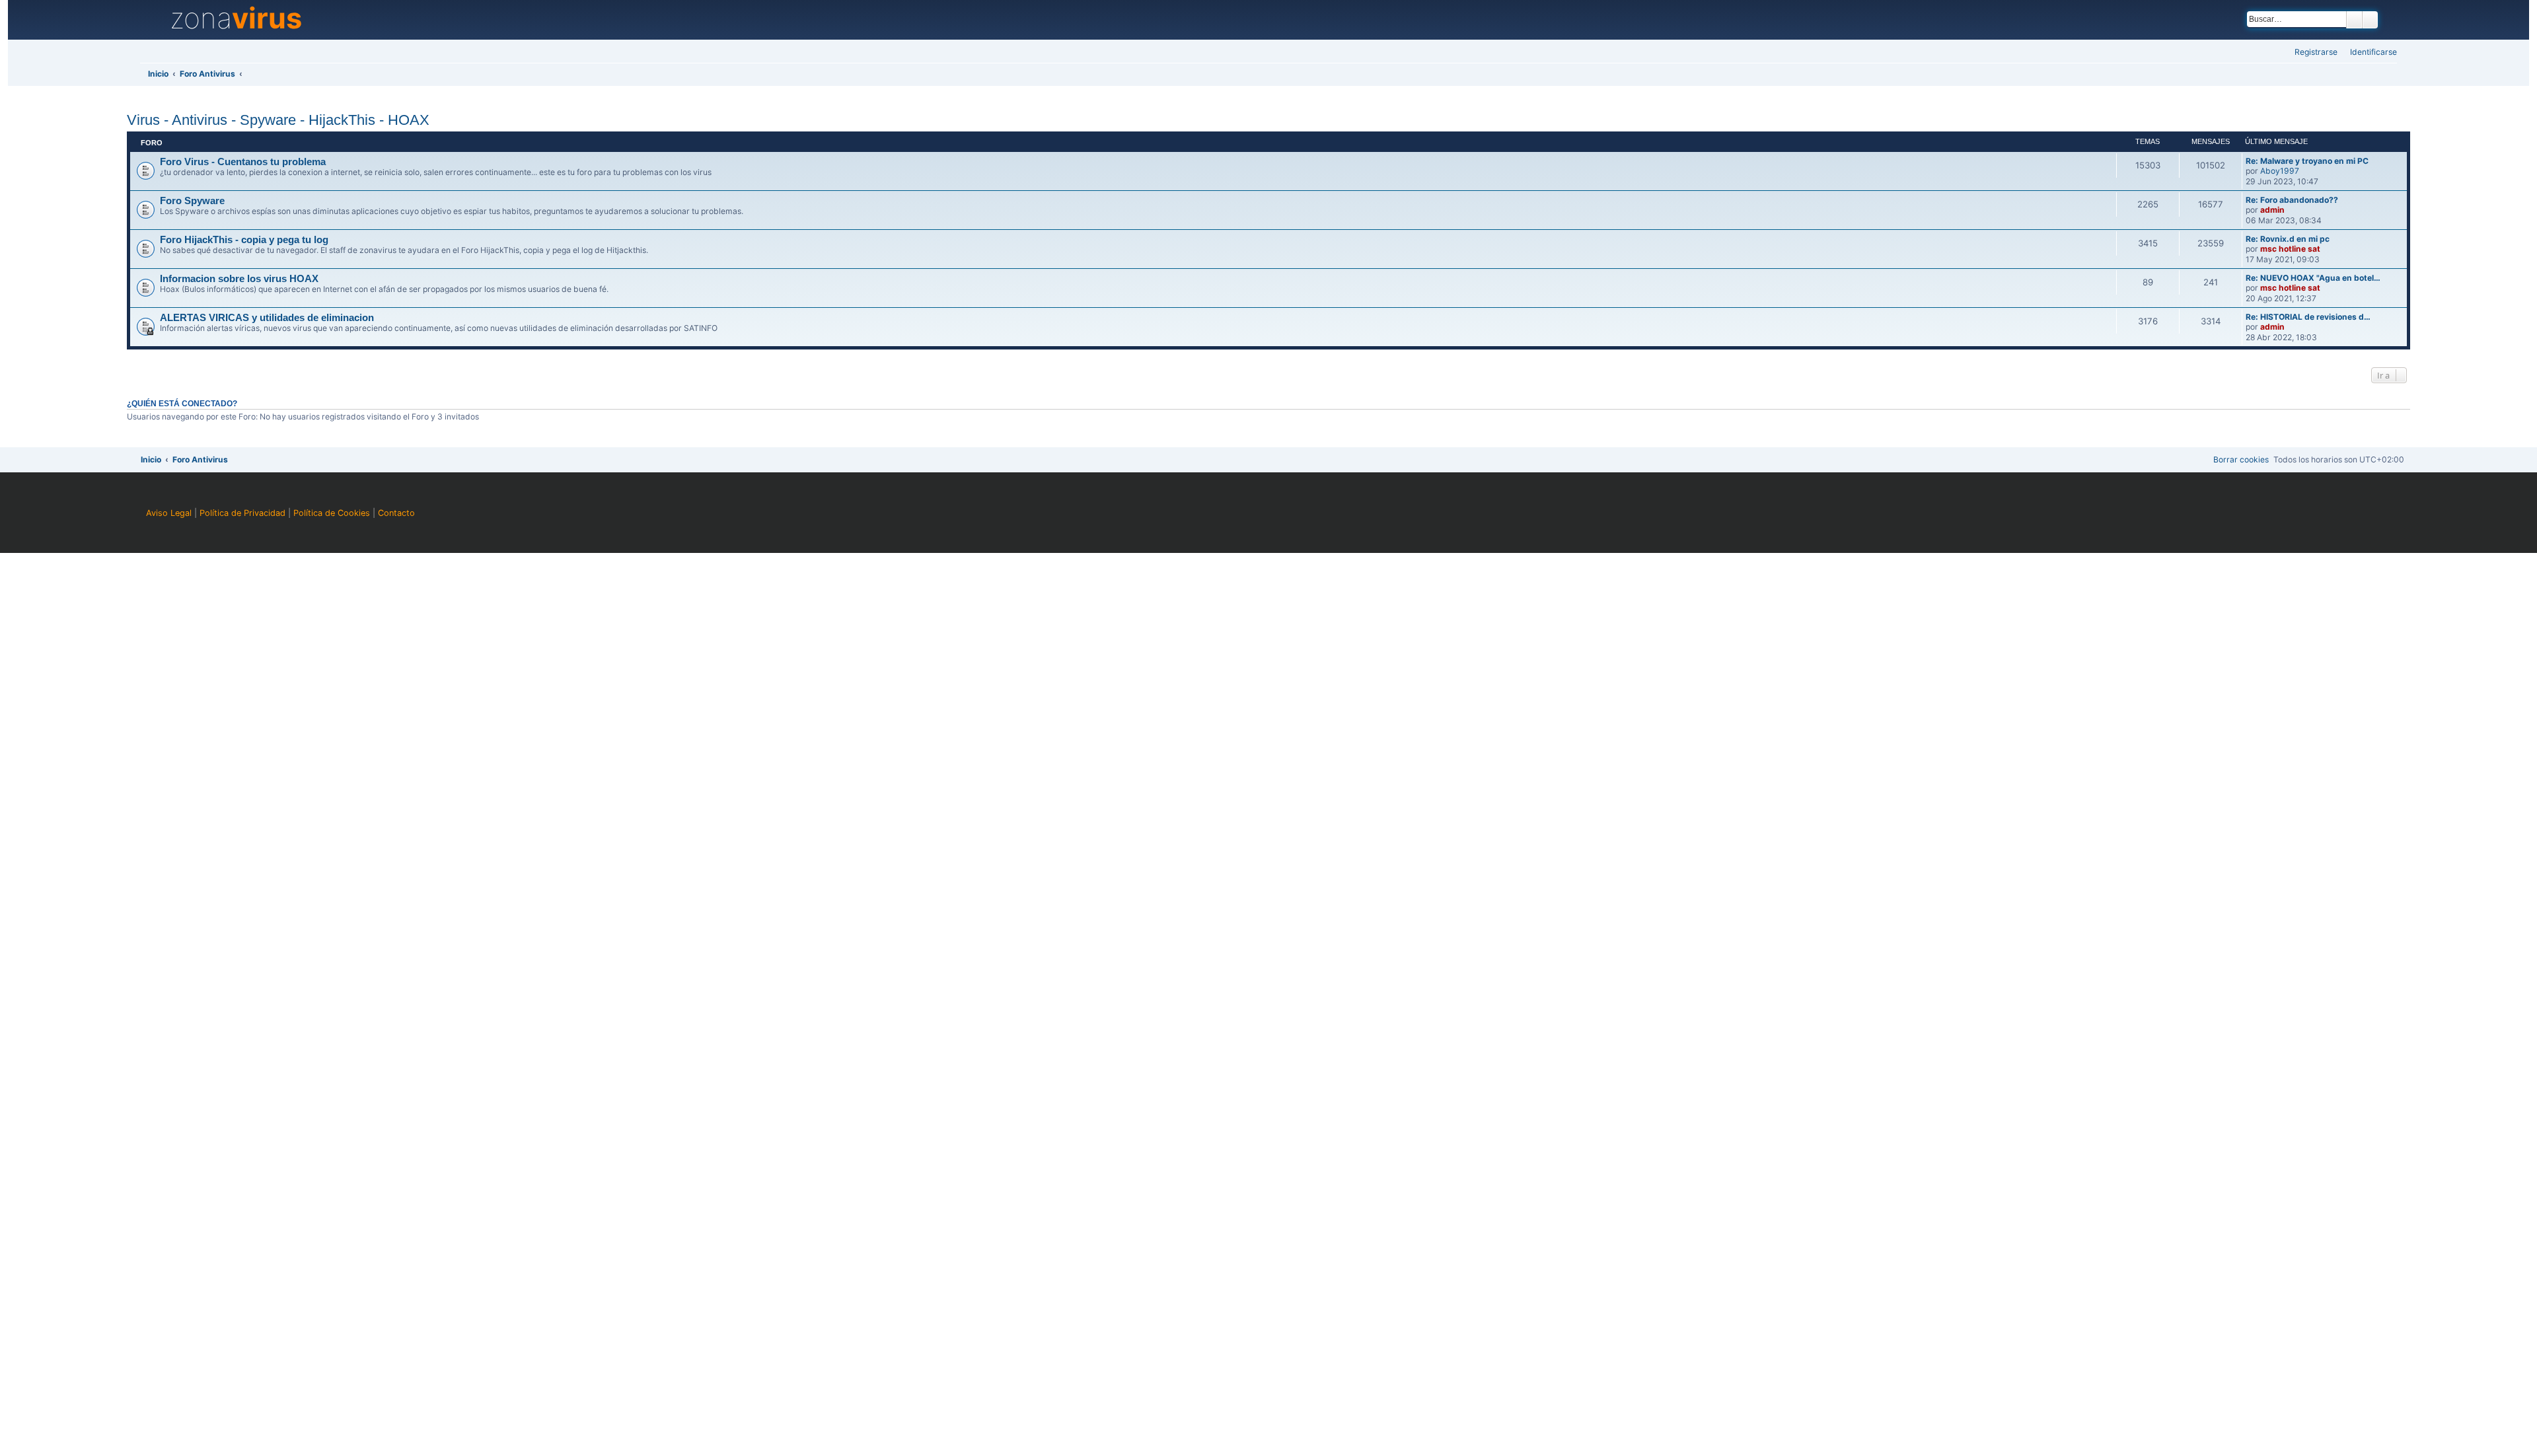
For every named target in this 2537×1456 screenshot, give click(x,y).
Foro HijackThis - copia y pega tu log (244, 240)
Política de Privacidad (242, 513)
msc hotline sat (2290, 249)
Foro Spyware (192, 201)
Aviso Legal (169, 513)
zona (236, 18)
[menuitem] (2370, 53)
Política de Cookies (332, 513)
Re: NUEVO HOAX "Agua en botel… (2313, 278)
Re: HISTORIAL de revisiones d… (2308, 317)
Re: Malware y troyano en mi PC (2307, 161)
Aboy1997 (2280, 171)
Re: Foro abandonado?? (2292, 200)
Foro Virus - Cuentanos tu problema (243, 162)
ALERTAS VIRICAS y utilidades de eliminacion (267, 318)
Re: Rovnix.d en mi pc (2288, 239)
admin (2272, 210)
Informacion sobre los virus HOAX (239, 279)
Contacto (396, 513)
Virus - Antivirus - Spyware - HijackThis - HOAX (278, 120)
